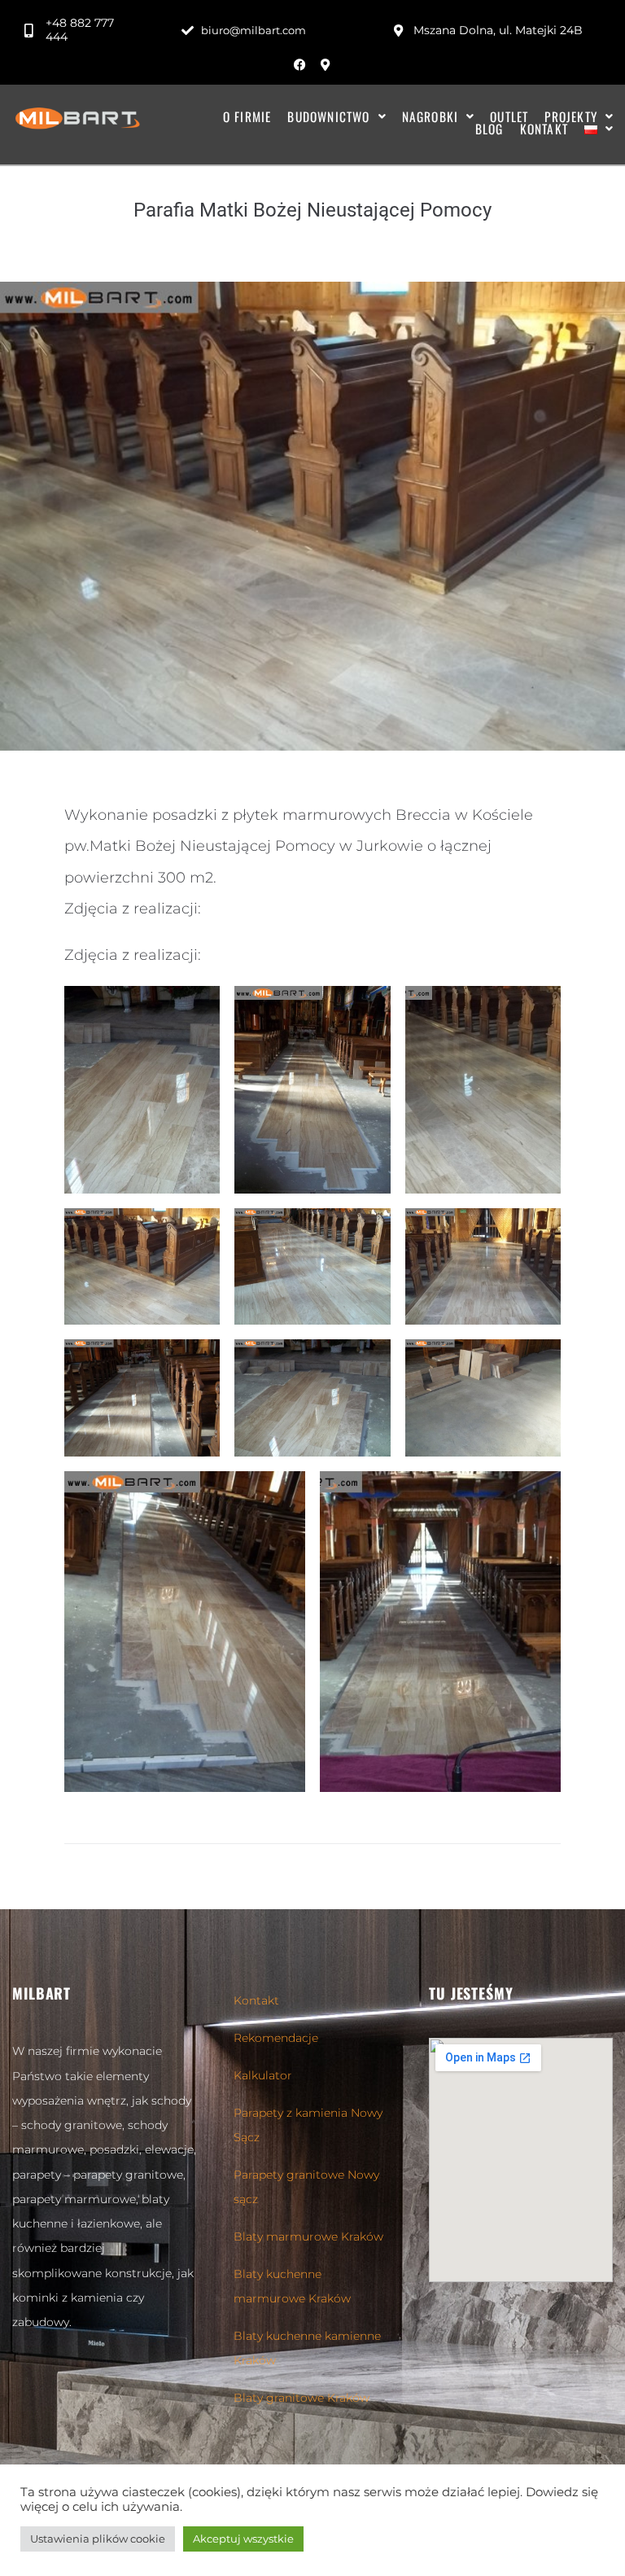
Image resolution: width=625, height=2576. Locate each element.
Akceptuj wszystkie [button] (243, 2539)
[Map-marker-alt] (326, 64)
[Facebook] (300, 64)
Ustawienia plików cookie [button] (98, 2539)
